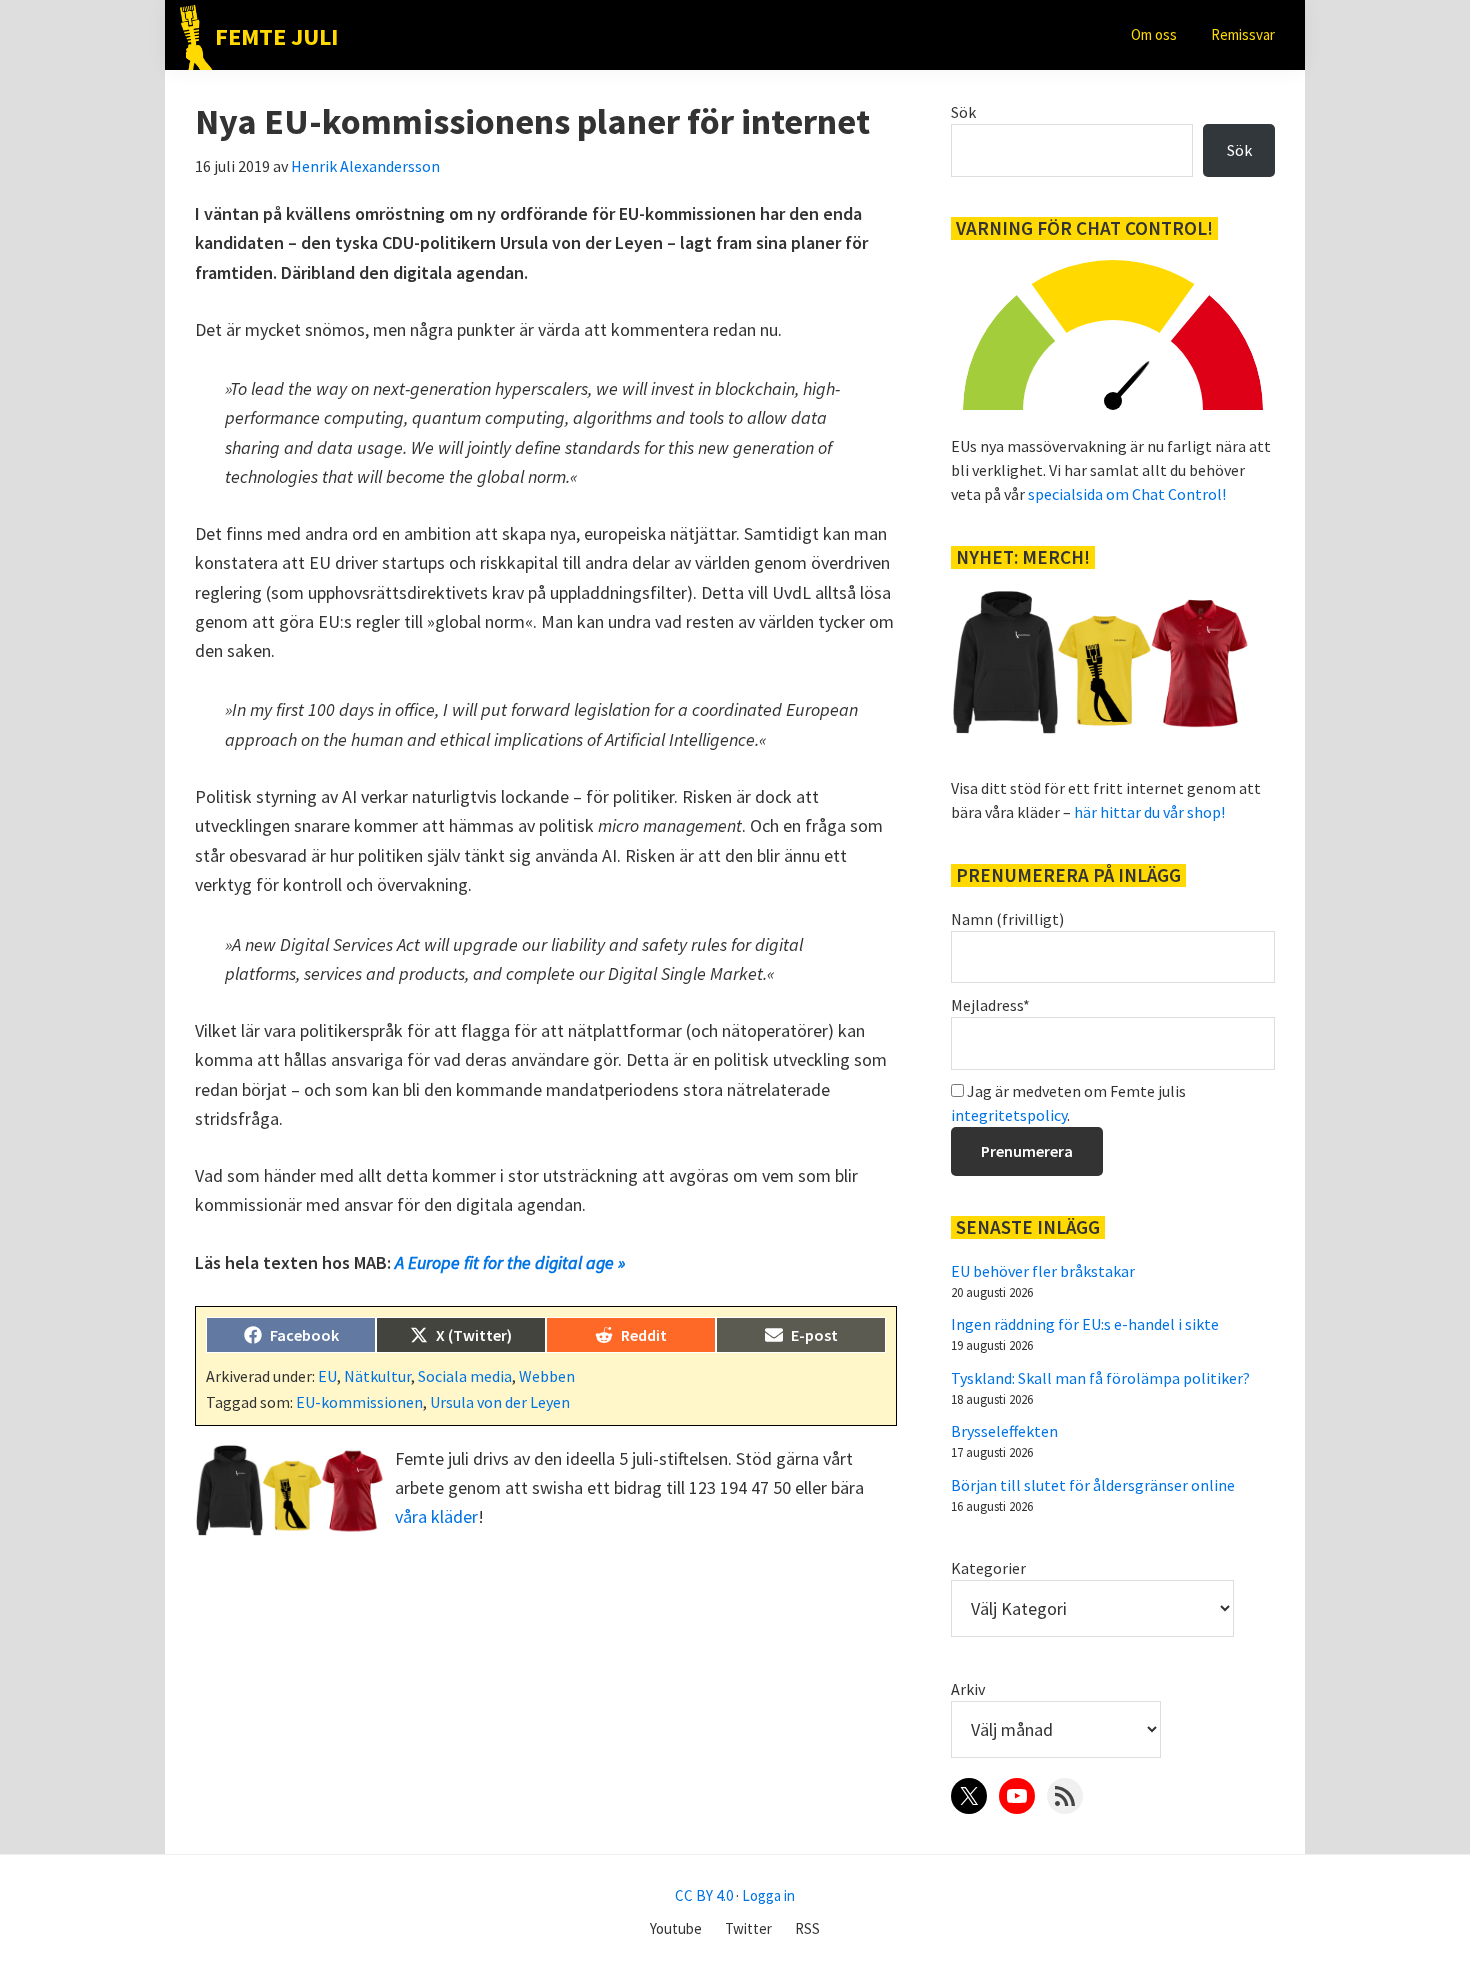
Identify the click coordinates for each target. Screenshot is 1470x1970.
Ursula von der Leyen (500, 1402)
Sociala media (465, 1376)
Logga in (768, 1895)
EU (327, 1376)
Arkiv (968, 1689)
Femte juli (276, 36)
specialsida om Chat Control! (1127, 494)
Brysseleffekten (1004, 1431)
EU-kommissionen (359, 1402)
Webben (547, 1376)
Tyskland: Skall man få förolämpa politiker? (1100, 1378)
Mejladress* (990, 1005)
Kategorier (988, 1568)
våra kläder (436, 1516)
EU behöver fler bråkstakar (1043, 1271)
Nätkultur (377, 1376)
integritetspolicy (1009, 1115)
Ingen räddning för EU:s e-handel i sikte (1085, 1324)
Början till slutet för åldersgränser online (1093, 1485)
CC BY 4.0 (704, 1895)
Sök (963, 112)
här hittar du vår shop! (1149, 812)
